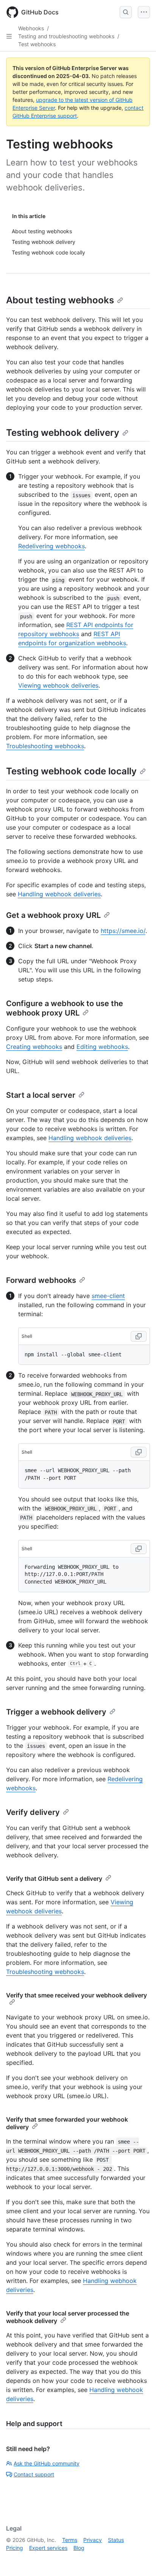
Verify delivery (33, 1812)
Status (116, 2540)
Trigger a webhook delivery (56, 1712)
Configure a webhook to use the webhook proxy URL (65, 1008)
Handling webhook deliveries (59, 894)
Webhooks (31, 28)
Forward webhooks (41, 1280)
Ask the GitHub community (47, 2463)
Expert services (48, 2548)
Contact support (34, 2474)
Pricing (15, 2548)
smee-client (108, 1296)
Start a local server (41, 1095)
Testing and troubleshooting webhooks (66, 36)
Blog (79, 2548)
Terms (70, 2540)
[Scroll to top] (139, 2559)
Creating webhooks (34, 1047)
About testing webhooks (60, 300)
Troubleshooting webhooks (45, 746)
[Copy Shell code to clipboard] (139, 1336)
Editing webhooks (102, 1047)
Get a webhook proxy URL (53, 915)
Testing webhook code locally (71, 771)
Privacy (93, 2540)
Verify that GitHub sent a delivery (54, 1879)
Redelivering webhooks (51, 546)
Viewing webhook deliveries (58, 685)
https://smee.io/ (123, 931)
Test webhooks (37, 44)
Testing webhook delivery (63, 433)
